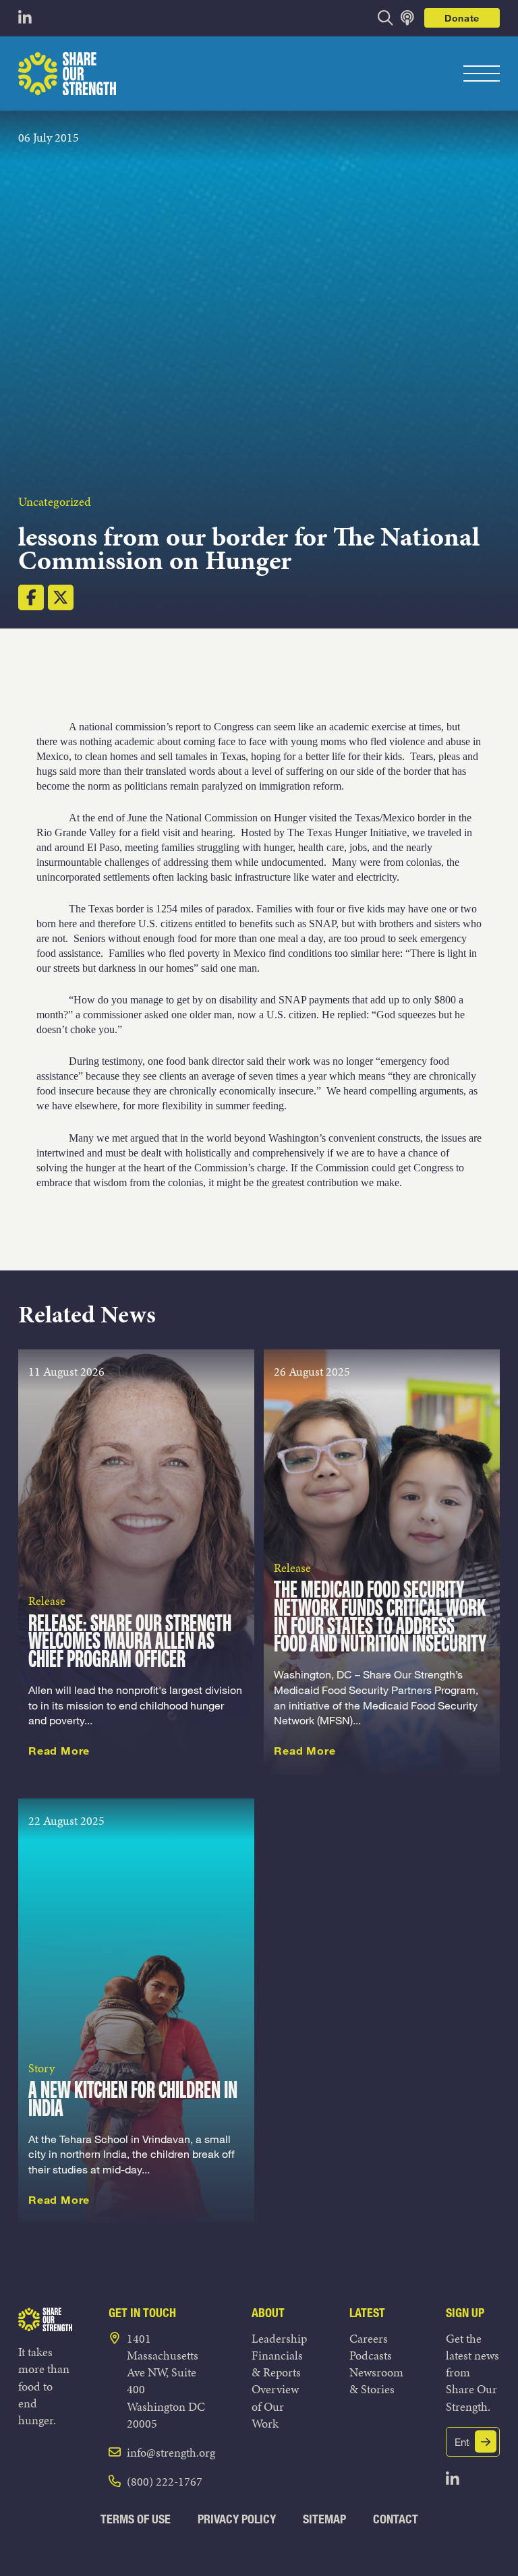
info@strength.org (171, 2452)
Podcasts (371, 2355)
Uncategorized (55, 501)
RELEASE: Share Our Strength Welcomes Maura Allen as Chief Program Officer (130, 1643)
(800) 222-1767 (165, 2481)
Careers (369, 2338)
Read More (59, 1751)
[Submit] (486, 2441)
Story (41, 2068)
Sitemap (324, 2519)
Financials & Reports (277, 2364)
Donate (462, 18)
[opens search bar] (385, 18)
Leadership (279, 2338)
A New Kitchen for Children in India (133, 2101)
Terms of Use (136, 2519)
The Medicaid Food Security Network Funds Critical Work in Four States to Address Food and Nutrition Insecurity (380, 1618)
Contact (396, 2519)
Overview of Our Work (275, 2406)
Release (47, 1601)
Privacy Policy (237, 2519)
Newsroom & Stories (376, 2380)
